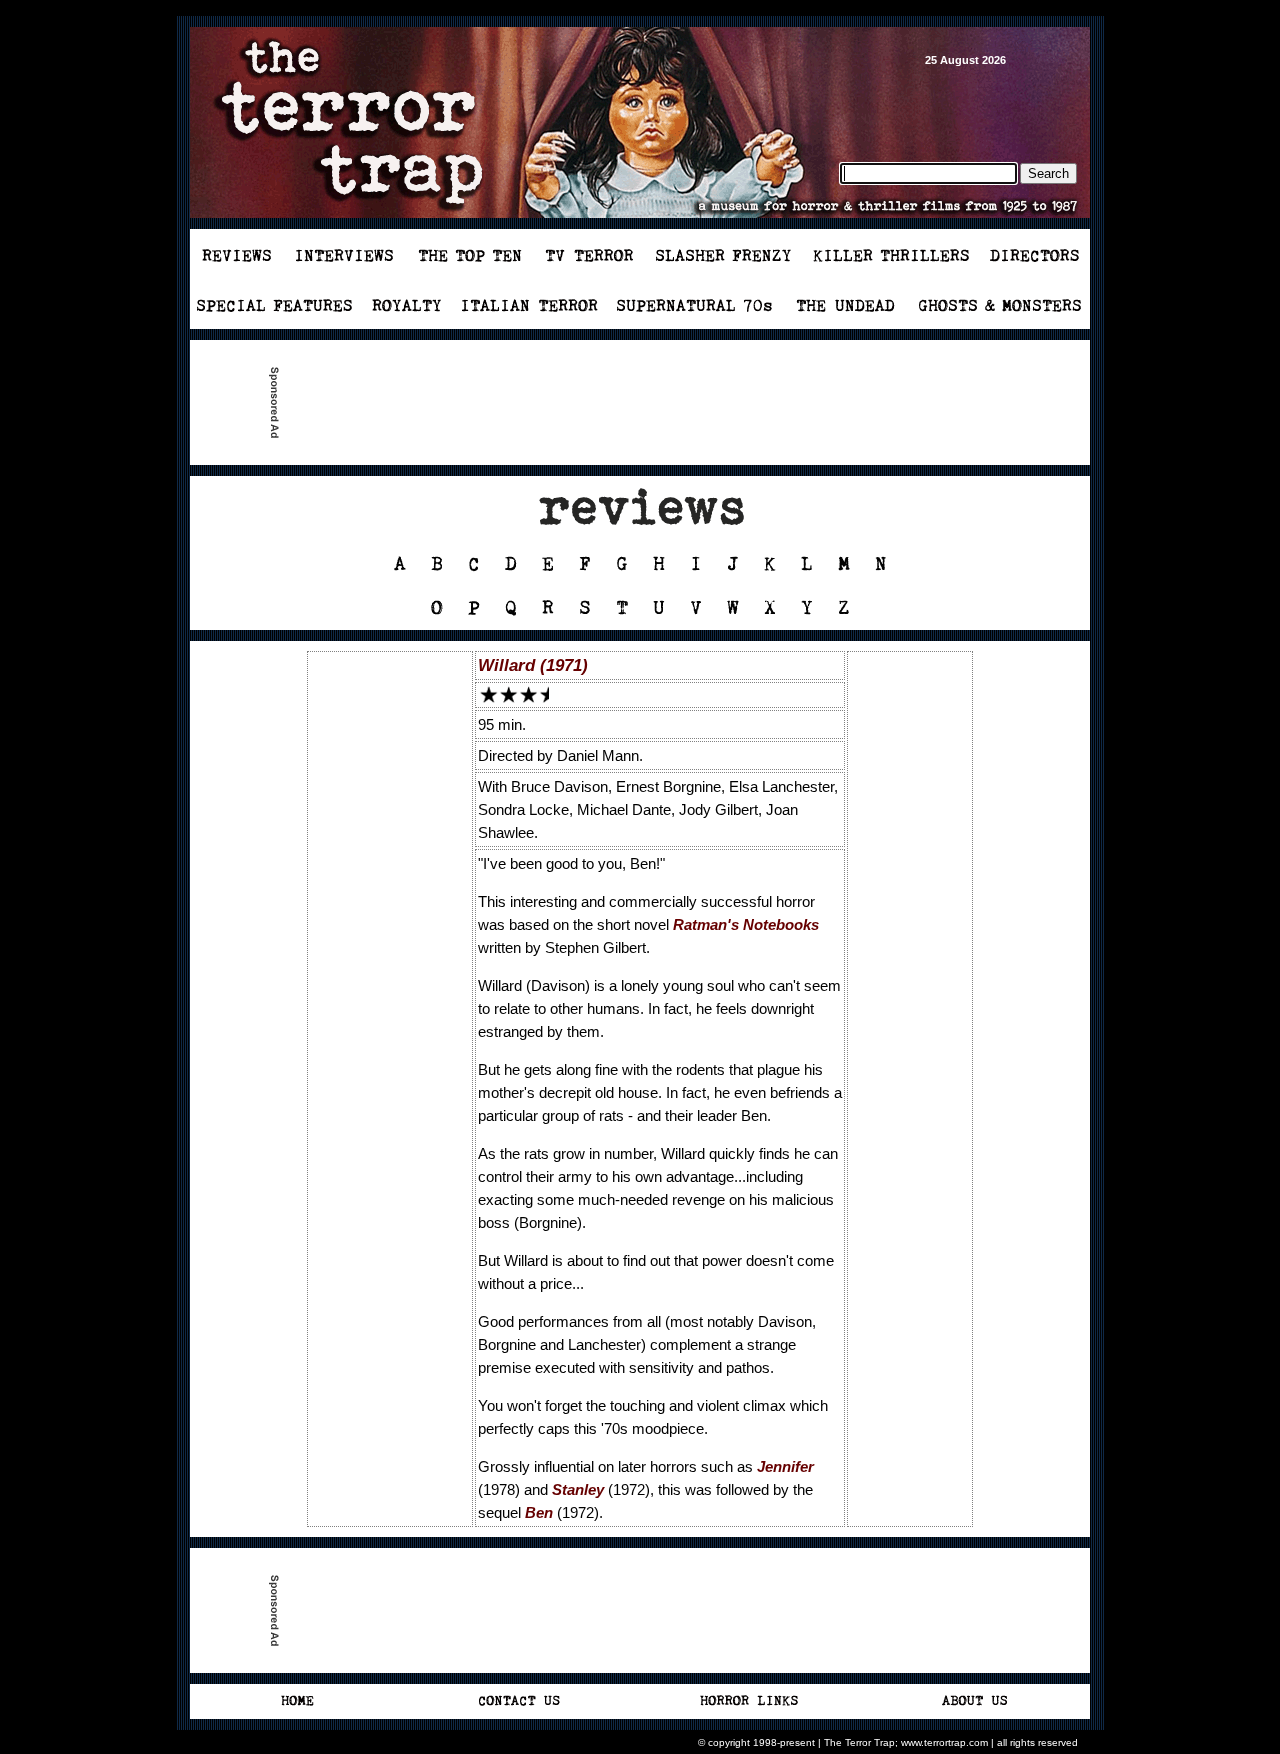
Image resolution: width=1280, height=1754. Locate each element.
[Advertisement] (648, 403)
